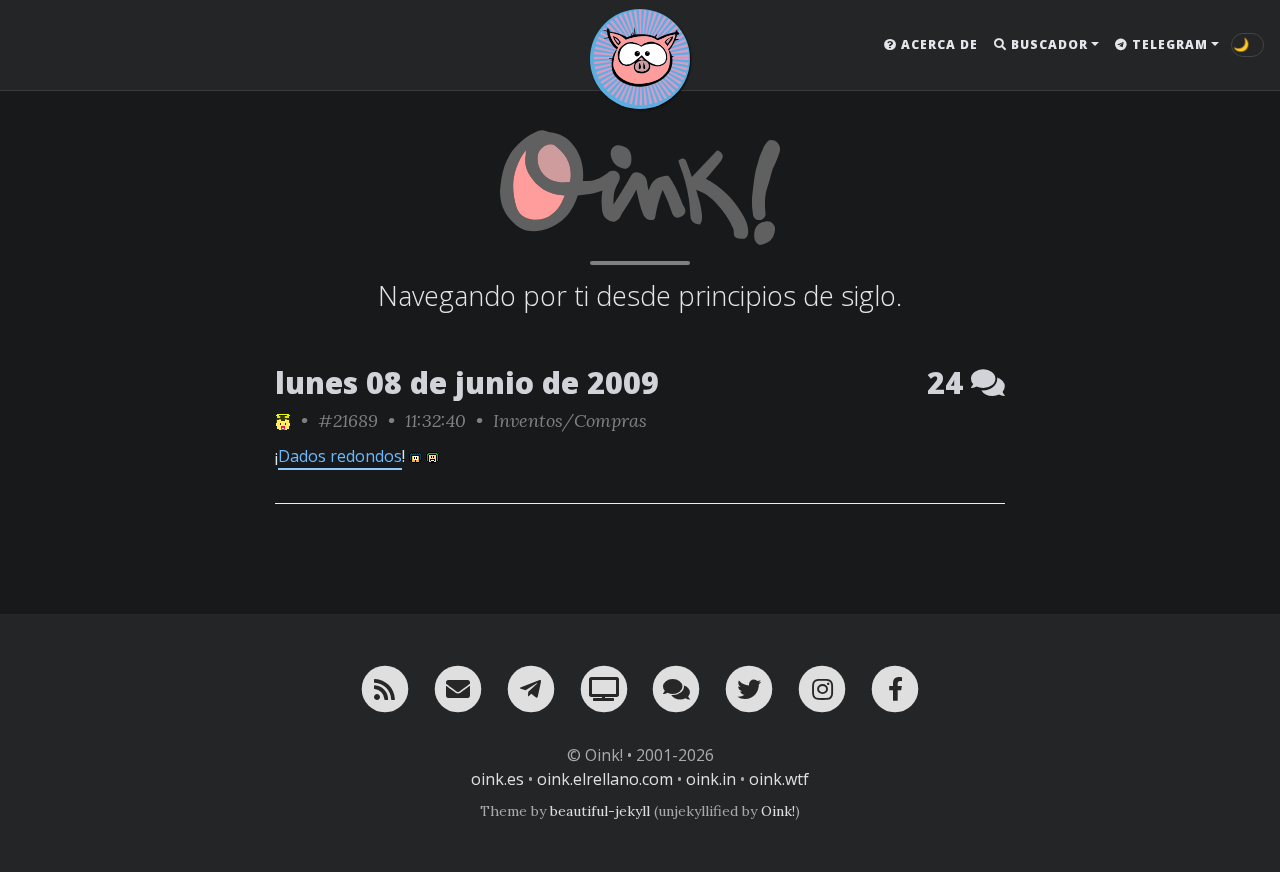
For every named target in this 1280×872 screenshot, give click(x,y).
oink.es (497, 779)
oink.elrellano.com (605, 779)
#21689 (348, 420)
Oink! (778, 811)
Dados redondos (340, 456)
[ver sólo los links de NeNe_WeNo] (283, 420)
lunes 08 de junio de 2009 (467, 382)
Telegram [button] (1168, 44)
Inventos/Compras (570, 420)
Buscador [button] (1047, 44)
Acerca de (937, 44)
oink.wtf (779, 779)
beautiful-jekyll (600, 811)
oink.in (711, 779)
